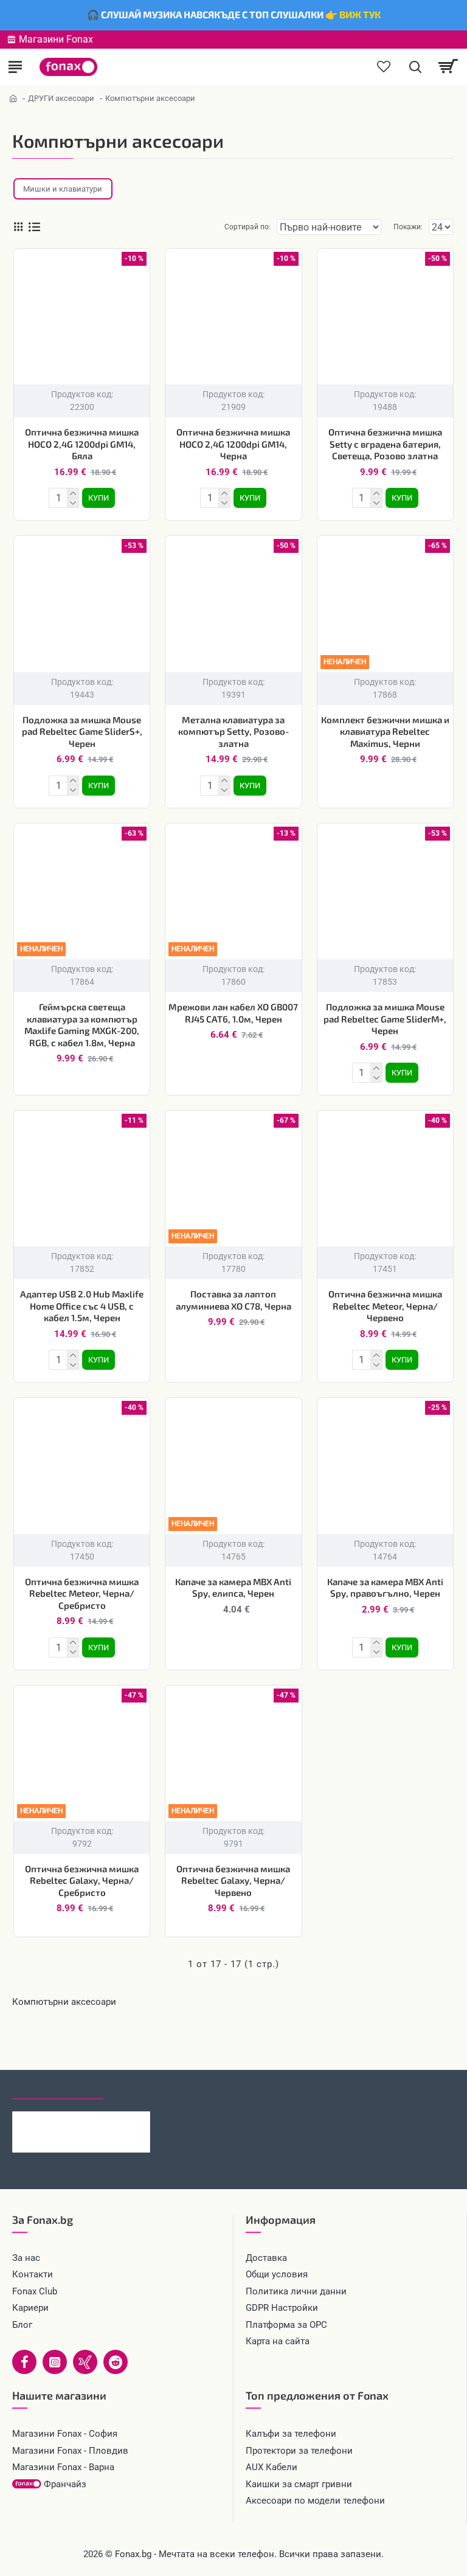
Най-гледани (147, 2088)
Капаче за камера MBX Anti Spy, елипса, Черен (233, 1588)
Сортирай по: (247, 227)
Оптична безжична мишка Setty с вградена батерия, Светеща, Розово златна (385, 444)
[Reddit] (116, 2362)
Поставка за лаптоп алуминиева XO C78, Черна (233, 1300)
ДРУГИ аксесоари (61, 98)
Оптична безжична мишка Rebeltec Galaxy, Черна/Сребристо (82, 1880)
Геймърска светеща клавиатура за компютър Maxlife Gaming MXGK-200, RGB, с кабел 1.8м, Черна (82, 1025)
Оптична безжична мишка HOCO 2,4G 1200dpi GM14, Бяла (82, 444)
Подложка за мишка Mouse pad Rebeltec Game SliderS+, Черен (82, 731)
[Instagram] (55, 2362)
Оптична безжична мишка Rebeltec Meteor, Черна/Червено (385, 1306)
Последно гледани (58, 2088)
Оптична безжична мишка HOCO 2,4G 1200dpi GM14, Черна (233, 444)
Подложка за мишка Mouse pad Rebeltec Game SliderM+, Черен (385, 1019)
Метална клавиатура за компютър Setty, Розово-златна (233, 731)
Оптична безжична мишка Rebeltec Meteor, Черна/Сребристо (82, 1593)
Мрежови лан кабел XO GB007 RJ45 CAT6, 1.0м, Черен (233, 1013)
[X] (85, 2362)
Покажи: (408, 227)
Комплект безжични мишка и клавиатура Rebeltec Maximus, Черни (385, 731)
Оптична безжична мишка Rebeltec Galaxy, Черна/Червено (233, 1880)
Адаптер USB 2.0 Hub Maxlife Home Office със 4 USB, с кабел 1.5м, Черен (82, 1306)
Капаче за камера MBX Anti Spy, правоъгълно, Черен (385, 1588)
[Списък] (34, 227)
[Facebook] (24, 2362)
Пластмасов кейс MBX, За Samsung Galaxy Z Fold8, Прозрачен (100, 2121)
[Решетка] (18, 227)
